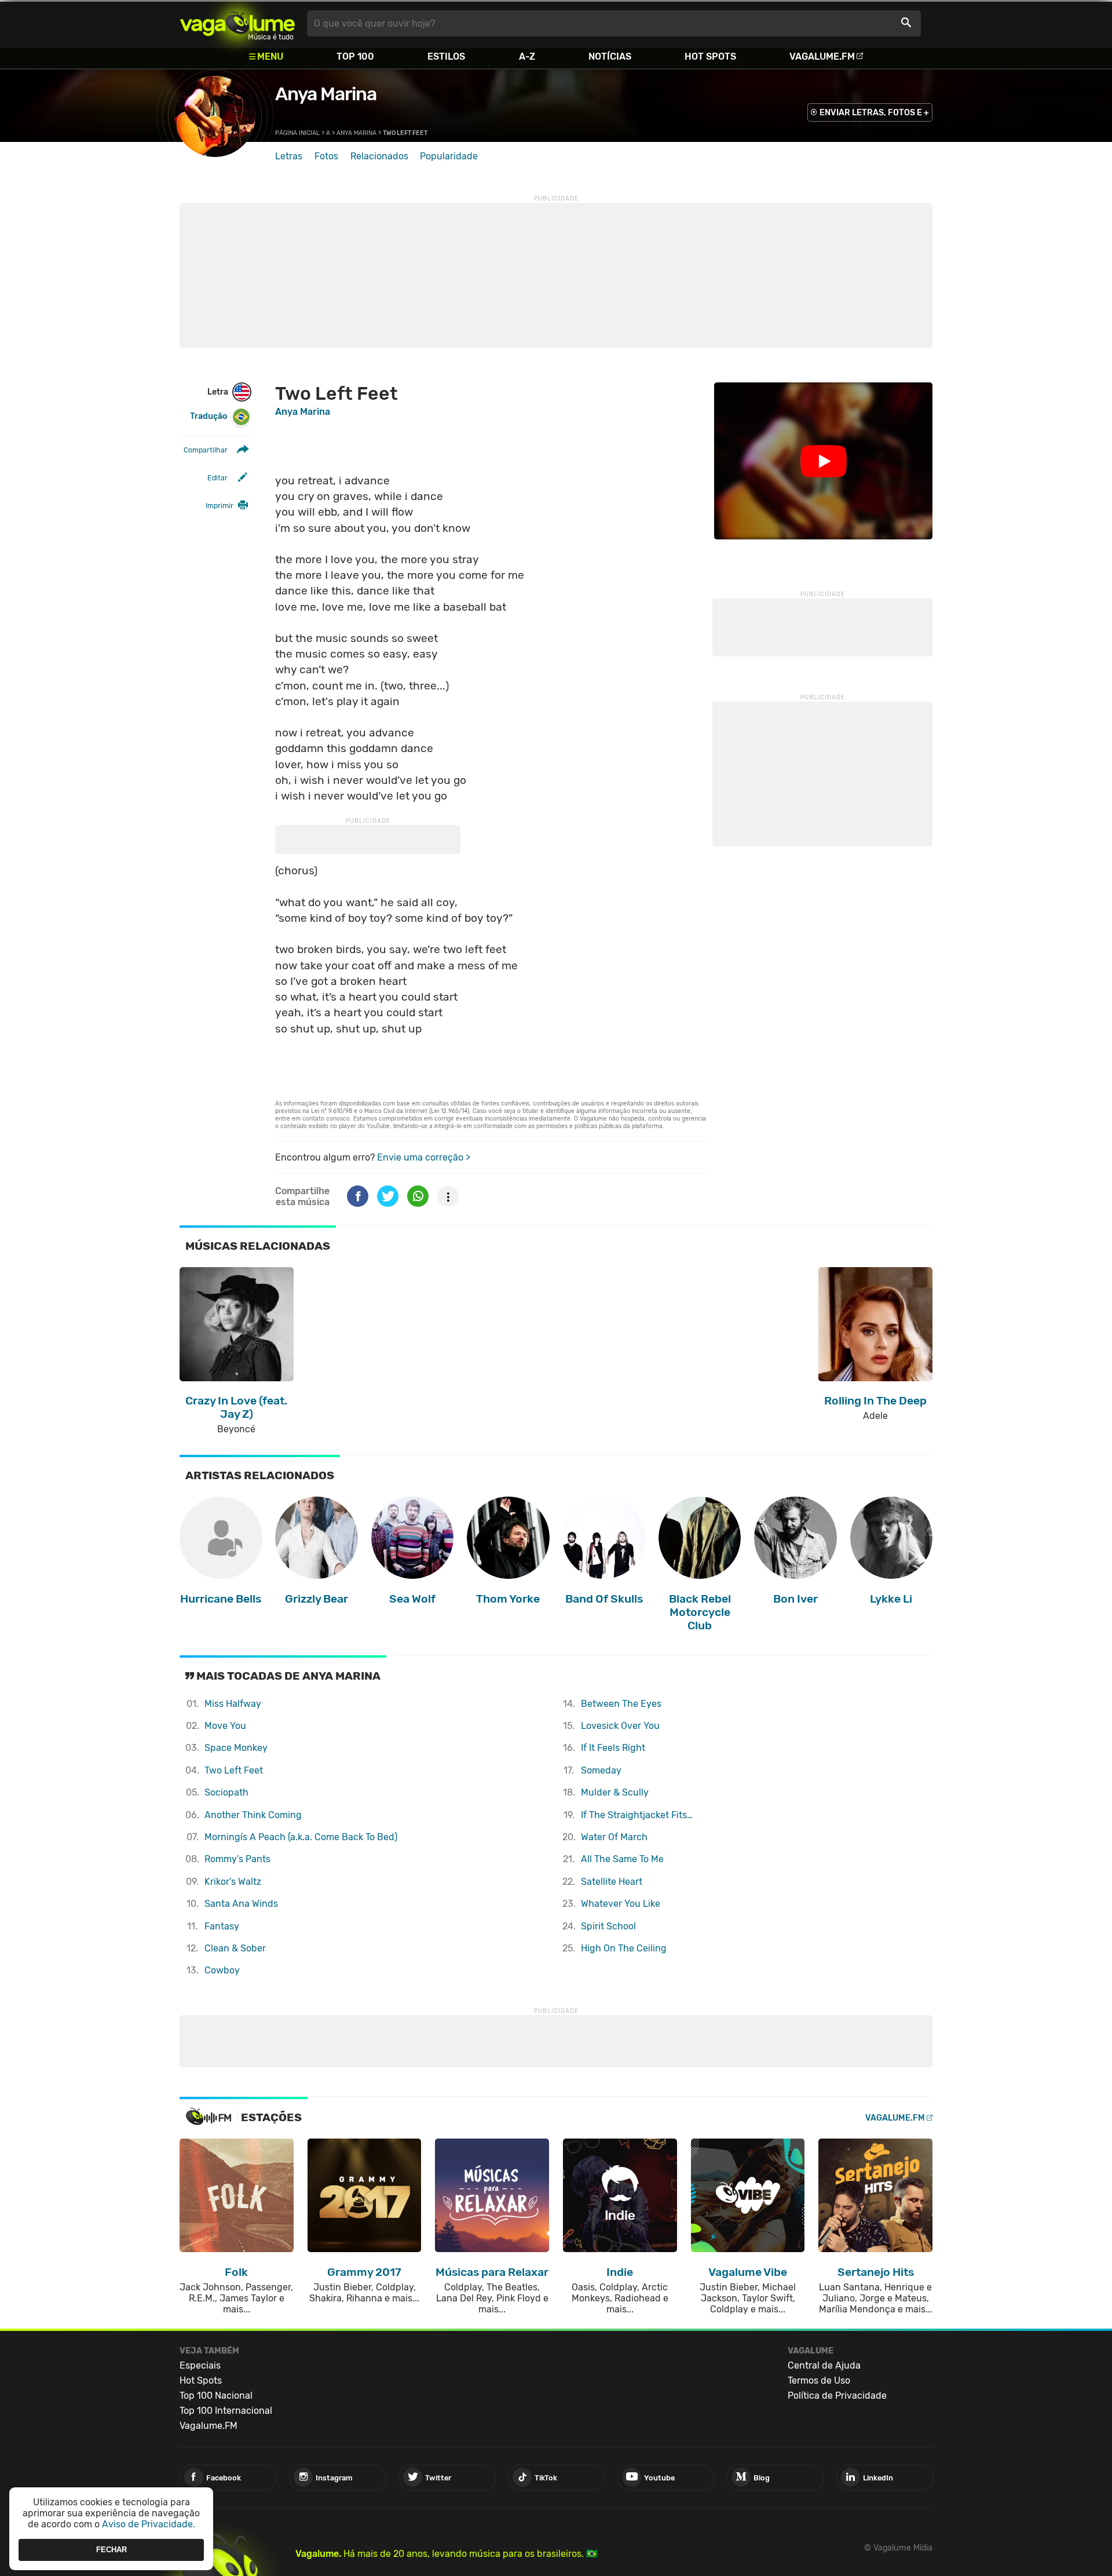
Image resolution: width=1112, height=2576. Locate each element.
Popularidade (449, 156)
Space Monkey (236, 1748)
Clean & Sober (235, 1948)
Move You (225, 1726)
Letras (289, 156)
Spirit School (608, 1926)
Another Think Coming (253, 1815)
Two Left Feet (234, 1770)
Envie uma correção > (424, 1157)
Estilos (446, 56)
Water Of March (614, 1837)
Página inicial (297, 133)
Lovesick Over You (620, 1726)
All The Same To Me (622, 1859)
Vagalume (237, 23)
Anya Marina (326, 94)
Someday (601, 1770)
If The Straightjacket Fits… (637, 1815)
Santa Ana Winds (241, 1904)
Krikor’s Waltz (233, 1882)
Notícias (610, 56)
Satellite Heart (612, 1882)
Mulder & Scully (615, 1792)
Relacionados (379, 156)
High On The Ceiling (624, 1948)
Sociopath (226, 1792)
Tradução (209, 416)
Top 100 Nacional (216, 2396)
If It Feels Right (613, 1748)
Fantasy (222, 1926)
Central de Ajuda (824, 2365)
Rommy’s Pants (237, 1859)
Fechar (111, 2550)
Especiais (200, 2365)
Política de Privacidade (837, 2396)
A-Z (527, 56)
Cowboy (222, 1970)
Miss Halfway (233, 1704)
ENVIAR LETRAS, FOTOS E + (874, 113)
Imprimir (220, 506)
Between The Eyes (621, 1704)
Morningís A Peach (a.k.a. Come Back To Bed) (301, 1837)
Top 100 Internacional (226, 2411)
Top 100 (355, 56)
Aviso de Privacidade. (149, 2524)
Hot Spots (710, 56)
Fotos (326, 156)
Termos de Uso (819, 2380)
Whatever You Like (621, 1904)
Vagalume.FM (822, 56)
